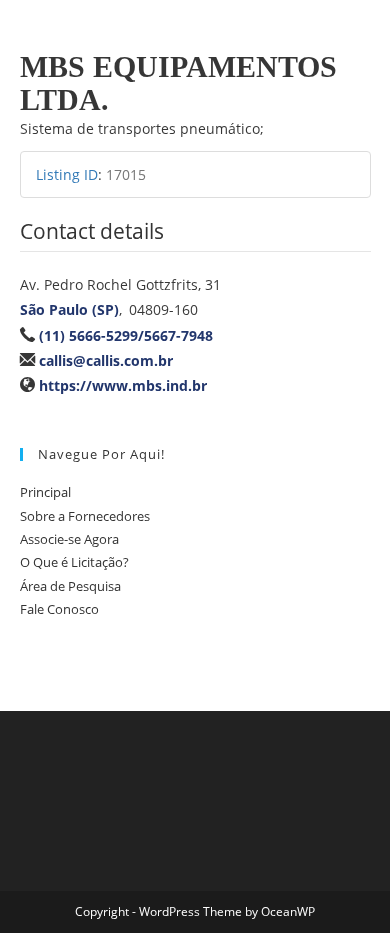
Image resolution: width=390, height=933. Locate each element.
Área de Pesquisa (70, 586)
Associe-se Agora (69, 539)
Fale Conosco (59, 609)
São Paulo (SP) (69, 309)
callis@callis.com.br (106, 360)
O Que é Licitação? (74, 562)
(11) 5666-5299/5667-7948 (126, 335)
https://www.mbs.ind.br (123, 385)
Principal (45, 492)
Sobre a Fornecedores (85, 516)
